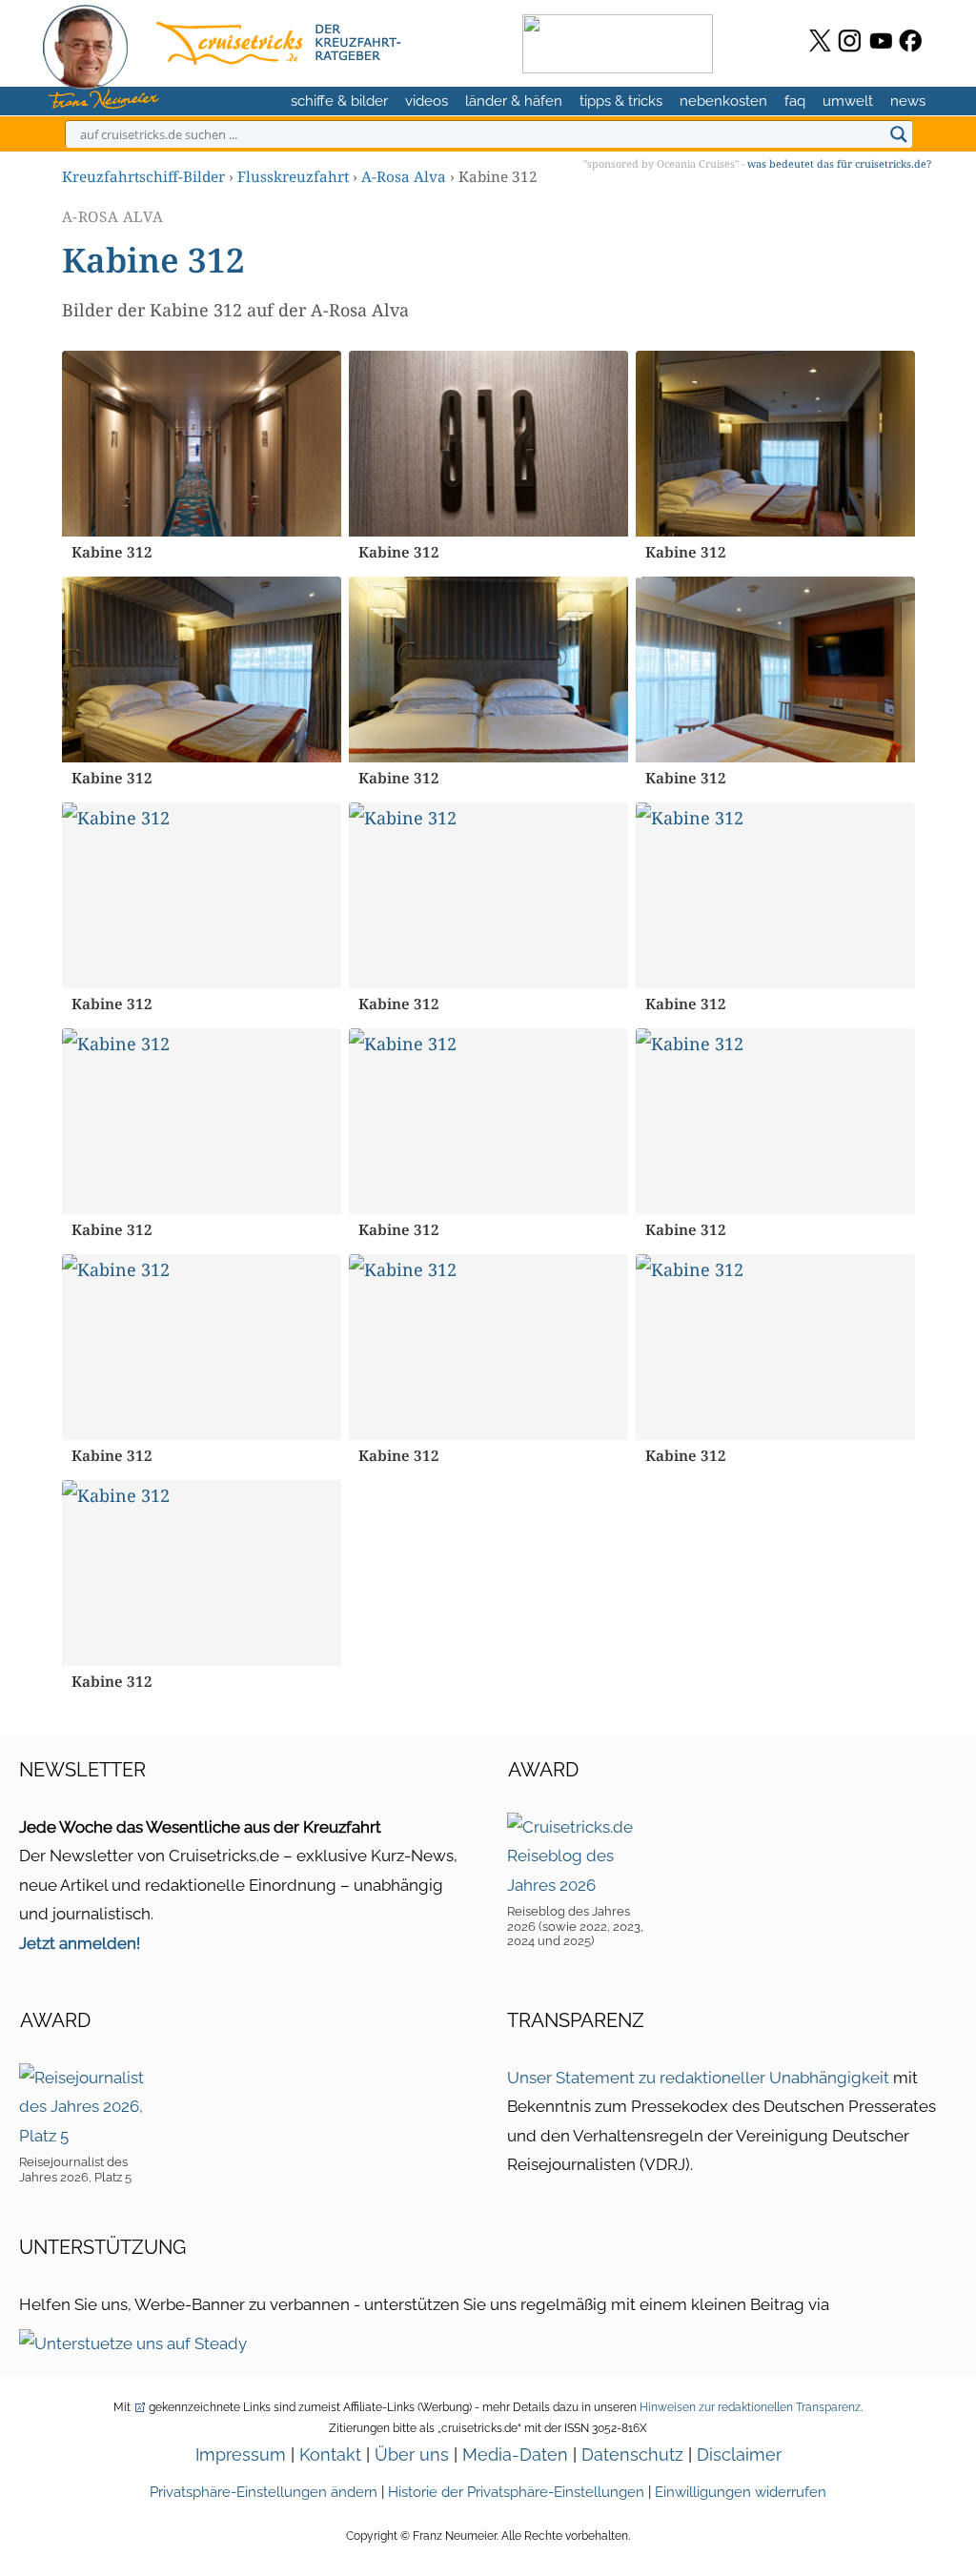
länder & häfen (514, 101)
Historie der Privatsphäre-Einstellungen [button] (516, 2492)
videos (427, 101)
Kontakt (330, 2454)
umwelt (848, 101)
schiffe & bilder (339, 101)
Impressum (241, 2454)
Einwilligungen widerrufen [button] (741, 2492)
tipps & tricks (621, 101)
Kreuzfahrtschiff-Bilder (143, 176)
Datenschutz (632, 2454)
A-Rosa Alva (404, 176)
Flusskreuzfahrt (293, 176)
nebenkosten (723, 101)
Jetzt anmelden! (80, 1943)
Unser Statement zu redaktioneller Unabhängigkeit (698, 2078)
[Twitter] (820, 41)
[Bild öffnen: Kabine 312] (202, 444)
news (908, 101)
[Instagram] (850, 41)
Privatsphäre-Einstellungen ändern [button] (264, 2492)
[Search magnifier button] (899, 134)
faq (795, 101)
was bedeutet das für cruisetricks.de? (839, 163)
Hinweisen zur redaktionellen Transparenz (750, 2407)
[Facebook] (911, 41)
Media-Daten (515, 2454)
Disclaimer (739, 2454)
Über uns (412, 2454)
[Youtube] (881, 41)
